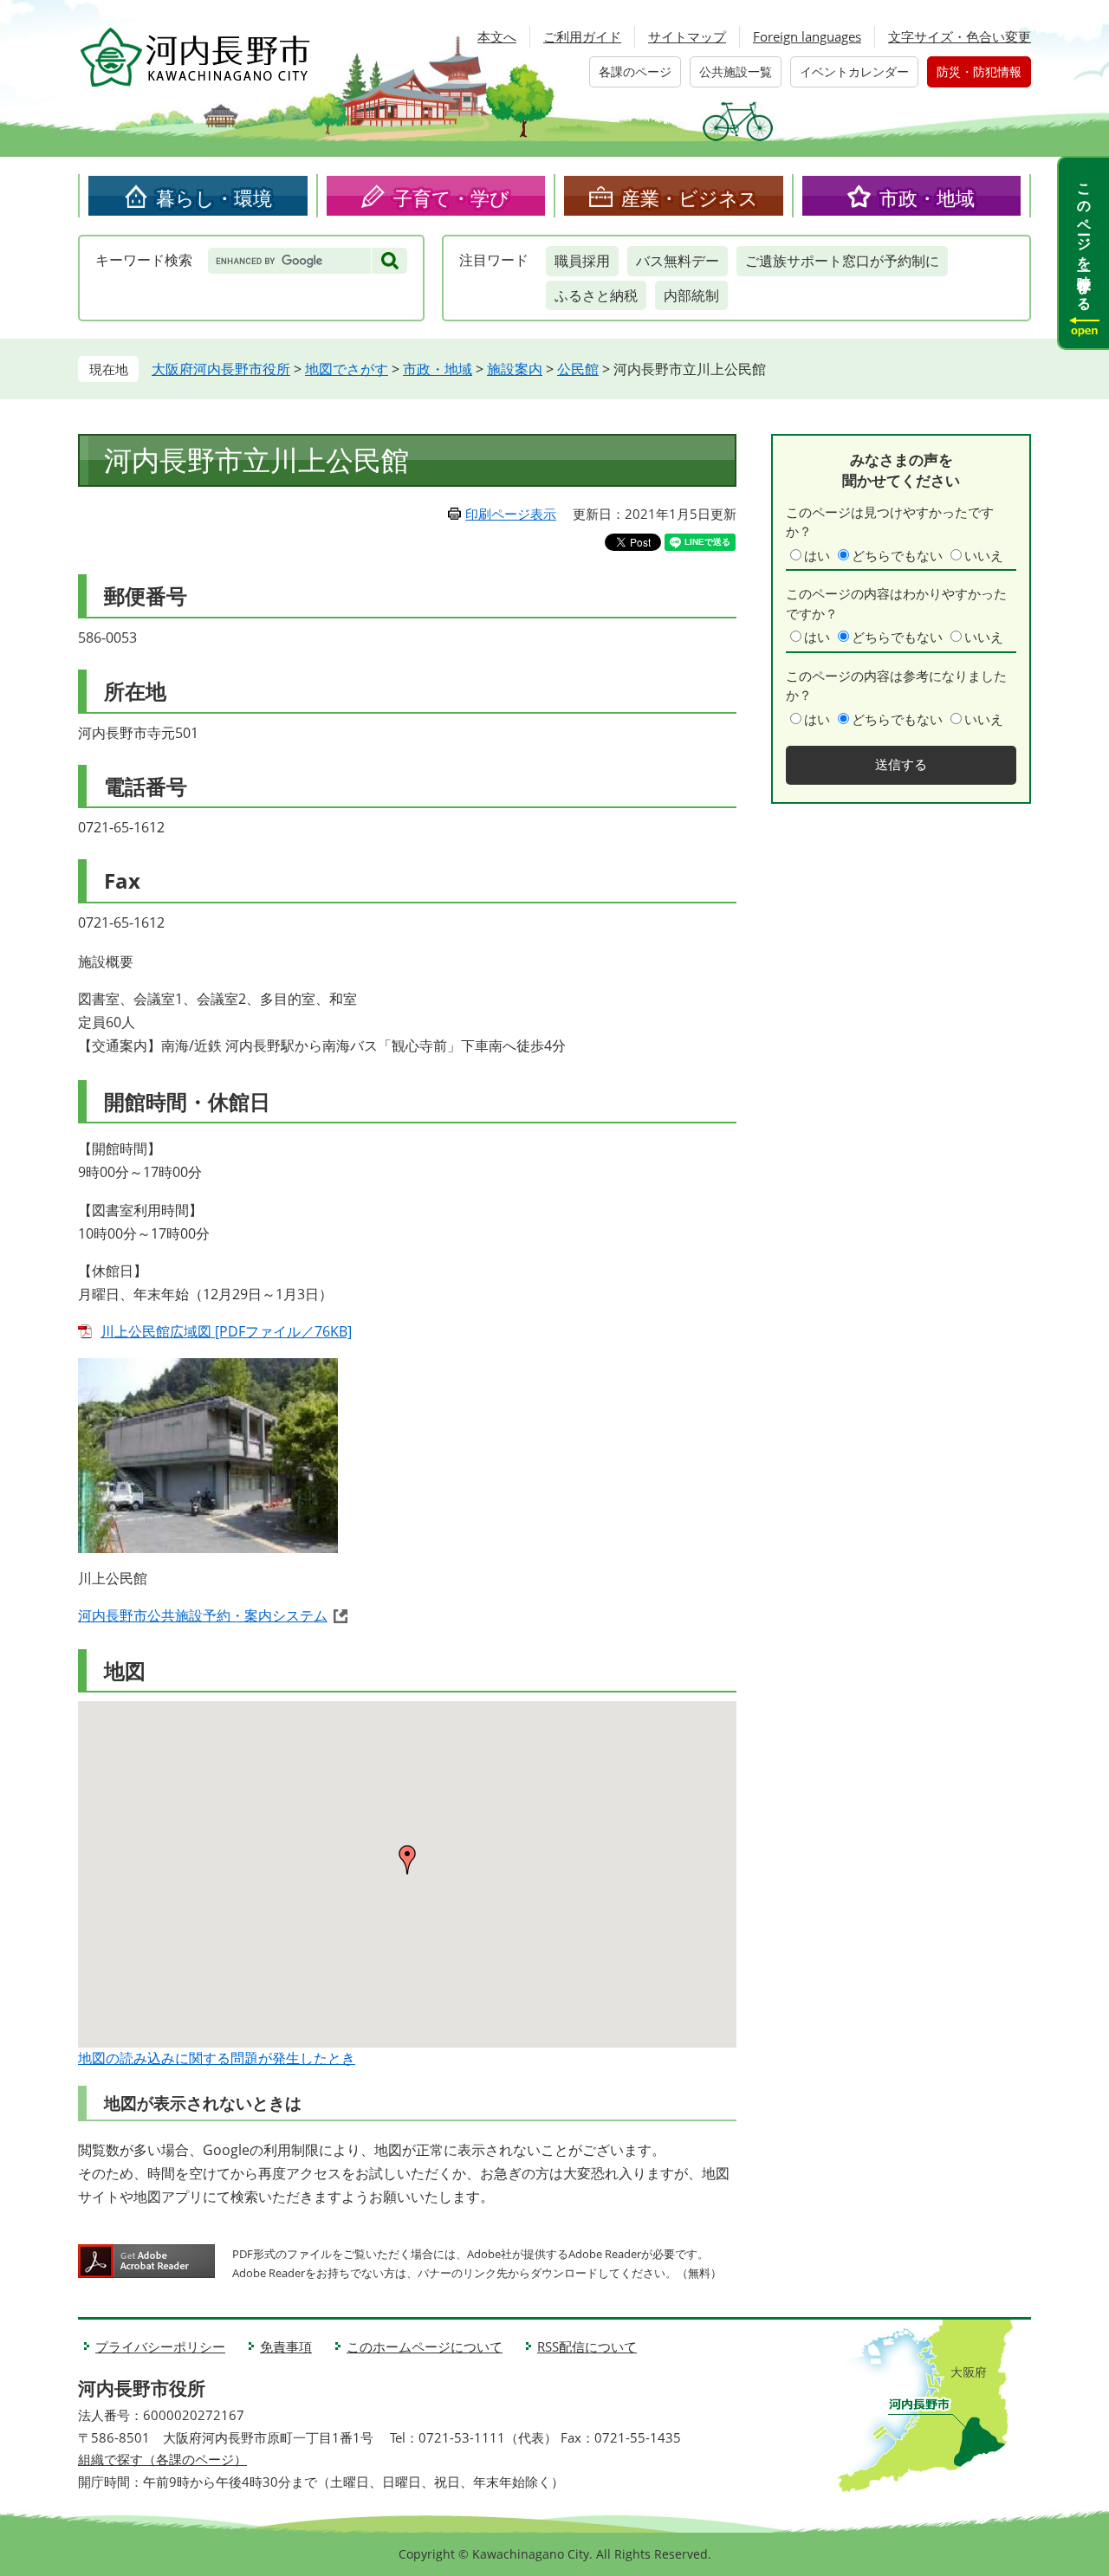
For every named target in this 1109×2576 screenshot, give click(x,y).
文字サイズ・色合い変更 (960, 36)
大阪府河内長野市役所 (221, 369)
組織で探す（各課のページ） (162, 2459)
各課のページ (635, 71)
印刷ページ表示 (511, 514)
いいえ (984, 555)
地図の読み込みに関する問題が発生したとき (217, 2058)
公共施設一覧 (736, 71)
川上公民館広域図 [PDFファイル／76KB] (226, 1331)
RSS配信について (587, 2346)
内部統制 (691, 295)
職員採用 (582, 261)
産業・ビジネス (690, 197)
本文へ (497, 36)
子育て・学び (451, 197)
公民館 (578, 369)
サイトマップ (687, 36)
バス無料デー (678, 261)
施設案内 (515, 369)
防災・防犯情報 (979, 71)
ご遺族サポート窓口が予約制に (842, 261)
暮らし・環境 (214, 197)
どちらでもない (897, 555)
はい (817, 555)
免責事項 (286, 2346)
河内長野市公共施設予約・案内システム (203, 1615)
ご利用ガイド (582, 36)
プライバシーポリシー (160, 2346)
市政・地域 (927, 197)
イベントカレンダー (854, 71)
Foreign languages (807, 36)
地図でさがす (347, 369)
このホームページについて (425, 2346)
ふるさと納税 (596, 295)
